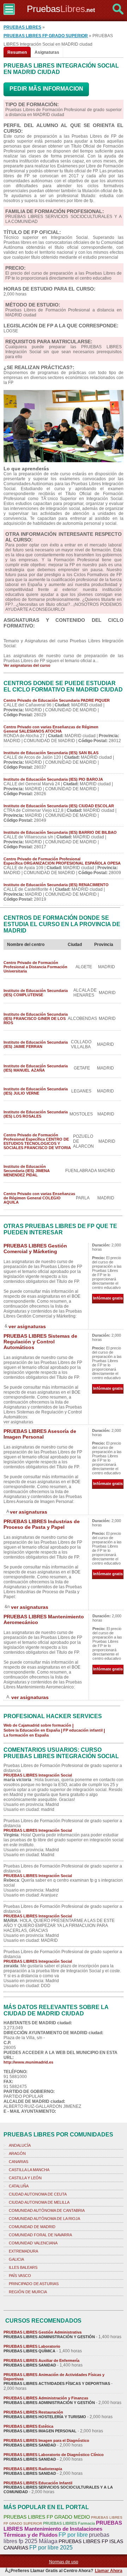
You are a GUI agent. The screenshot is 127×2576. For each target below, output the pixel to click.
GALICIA (16, 2259)
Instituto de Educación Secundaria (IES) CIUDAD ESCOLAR (59, 806)
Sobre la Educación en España (32, 1730)
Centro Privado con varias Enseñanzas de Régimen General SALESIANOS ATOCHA (51, 729)
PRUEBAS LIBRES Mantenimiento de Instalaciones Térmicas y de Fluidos (63, 2529)
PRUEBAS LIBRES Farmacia (69, 2523)
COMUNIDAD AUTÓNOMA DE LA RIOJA (44, 2219)
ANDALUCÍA (20, 2145)
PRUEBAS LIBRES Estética (28, 2426)
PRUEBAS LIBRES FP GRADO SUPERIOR (46, 36)
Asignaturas (47, 52)
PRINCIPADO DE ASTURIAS (34, 2284)
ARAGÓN (17, 2153)
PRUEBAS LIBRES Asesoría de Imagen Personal (40, 1434)
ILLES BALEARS (23, 2267)
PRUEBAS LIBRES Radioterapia (33, 2469)
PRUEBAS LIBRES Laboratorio (32, 2346)
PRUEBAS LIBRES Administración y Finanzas (46, 2398)
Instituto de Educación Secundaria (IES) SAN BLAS (51, 753)
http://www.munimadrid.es (28, 2062)
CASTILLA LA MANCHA (29, 2170)
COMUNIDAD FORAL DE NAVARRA (40, 2235)
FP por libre (73, 2535)
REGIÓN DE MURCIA (28, 2292)
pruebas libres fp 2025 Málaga (56, 2538)
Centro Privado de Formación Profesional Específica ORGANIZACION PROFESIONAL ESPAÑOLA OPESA (62, 861)
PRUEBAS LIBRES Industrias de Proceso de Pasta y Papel (42, 1524)
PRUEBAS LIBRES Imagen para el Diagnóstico (46, 2440)
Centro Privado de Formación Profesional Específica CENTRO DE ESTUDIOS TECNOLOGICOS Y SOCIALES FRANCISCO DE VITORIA (37, 1141)
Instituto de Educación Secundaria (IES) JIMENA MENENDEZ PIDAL (27, 1171)
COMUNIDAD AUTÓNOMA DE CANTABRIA (47, 2210)
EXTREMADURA (23, 2251)
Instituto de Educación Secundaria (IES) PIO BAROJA (53, 779)
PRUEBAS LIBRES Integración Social (38, 1775)
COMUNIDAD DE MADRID (32, 2227)
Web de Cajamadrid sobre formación (37, 1725)
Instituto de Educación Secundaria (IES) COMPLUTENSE (36, 993)
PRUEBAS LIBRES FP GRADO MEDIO (47, 2517)
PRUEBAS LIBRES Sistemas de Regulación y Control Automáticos (40, 1342)
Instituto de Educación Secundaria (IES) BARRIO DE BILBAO (60, 832)
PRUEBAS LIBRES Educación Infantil (38, 2483)
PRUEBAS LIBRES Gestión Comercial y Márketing (35, 1249)
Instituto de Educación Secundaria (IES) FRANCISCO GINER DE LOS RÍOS (36, 1019)
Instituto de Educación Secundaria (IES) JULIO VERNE (36, 1091)
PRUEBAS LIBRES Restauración (33, 2412)
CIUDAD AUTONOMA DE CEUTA (38, 2194)
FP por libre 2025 (51, 2548)
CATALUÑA (19, 2186)
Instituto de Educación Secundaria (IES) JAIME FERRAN (36, 1044)
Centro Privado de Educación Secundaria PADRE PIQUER (57, 700)
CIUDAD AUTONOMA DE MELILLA (39, 2202)
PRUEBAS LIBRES (22, 27)
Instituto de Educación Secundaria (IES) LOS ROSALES (36, 1114)
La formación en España (26, 1735)
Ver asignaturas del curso (27, 665)
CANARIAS (19, 2162)
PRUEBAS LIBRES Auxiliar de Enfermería (41, 2360)
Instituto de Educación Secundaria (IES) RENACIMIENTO (56, 885)
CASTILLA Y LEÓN (25, 2178)
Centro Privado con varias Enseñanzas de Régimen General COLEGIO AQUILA (39, 1198)
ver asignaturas (27, 1326)
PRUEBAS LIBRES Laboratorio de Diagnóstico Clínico (54, 2455)
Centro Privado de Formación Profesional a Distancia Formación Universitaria (35, 967)
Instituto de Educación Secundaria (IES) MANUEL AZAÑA (36, 1068)
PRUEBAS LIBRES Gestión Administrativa (43, 2332)
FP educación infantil (83, 1730)
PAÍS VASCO (20, 2276)
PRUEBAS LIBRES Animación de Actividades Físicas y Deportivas (54, 2377)
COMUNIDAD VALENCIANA (33, 2243)
